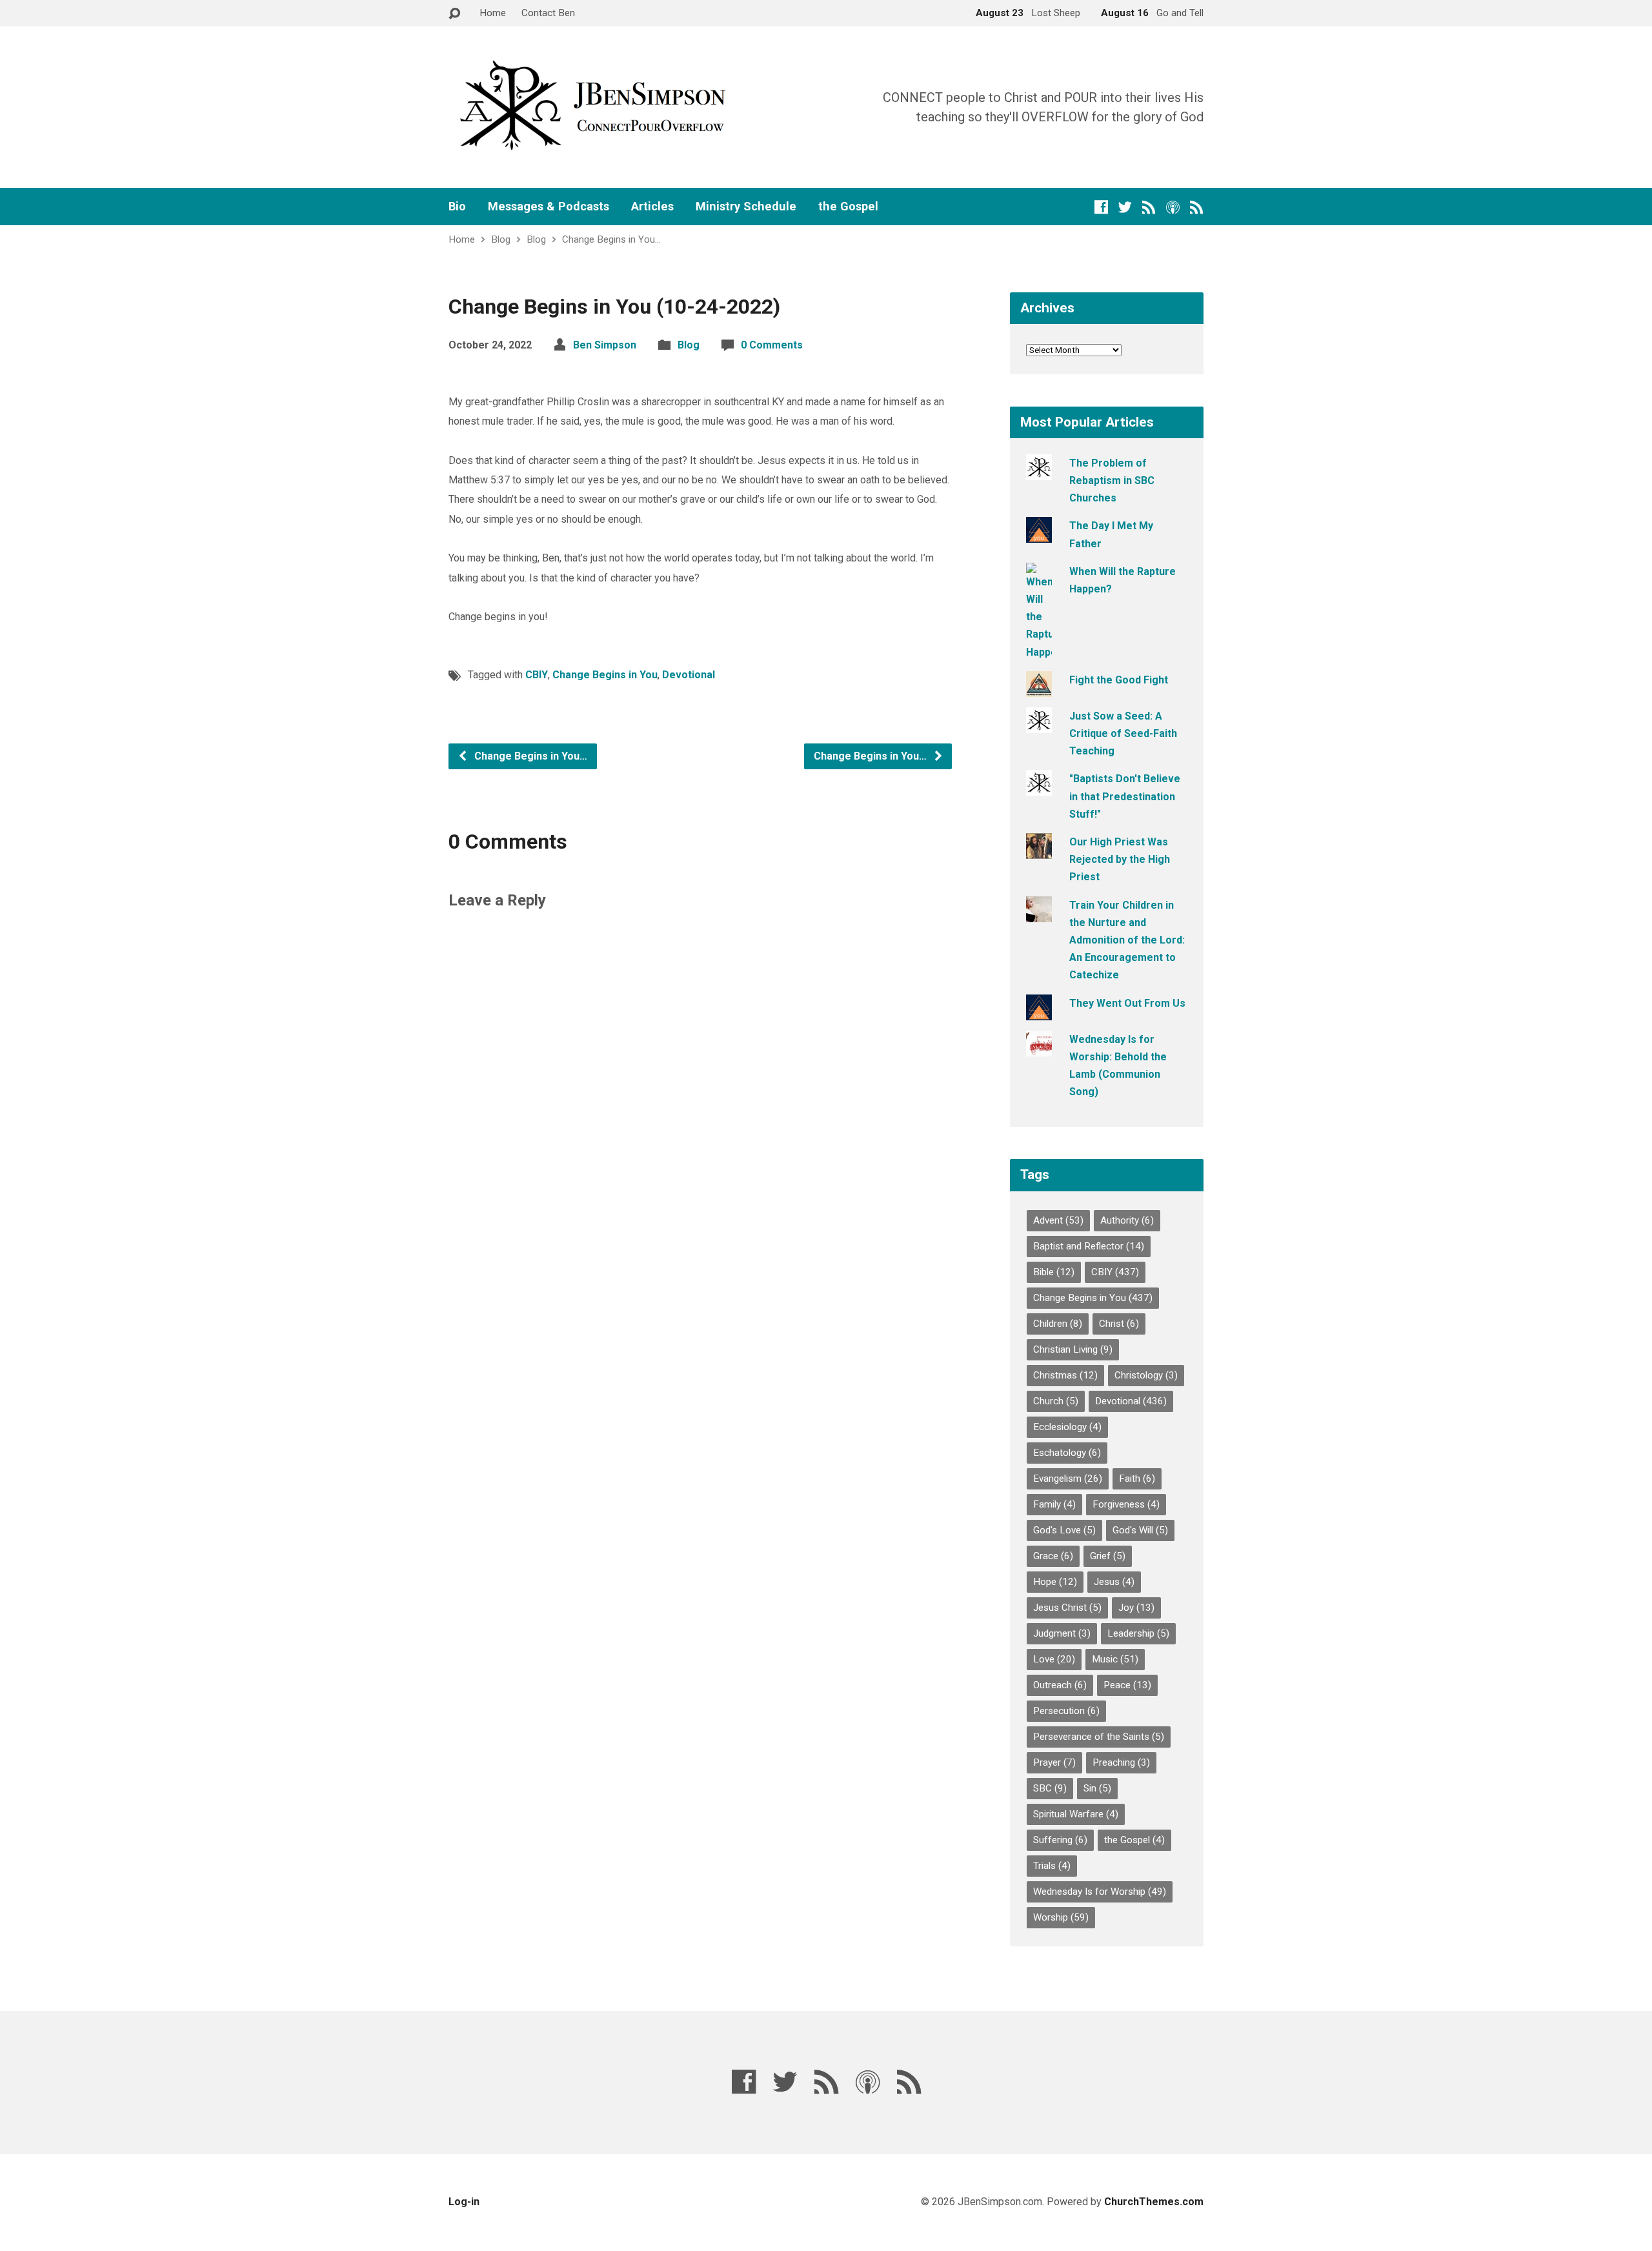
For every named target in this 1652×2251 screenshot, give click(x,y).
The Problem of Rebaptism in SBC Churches (1112, 480)
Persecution (1066, 1711)
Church (1056, 1401)
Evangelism (1068, 1479)
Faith (1137, 1479)
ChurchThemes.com (1154, 2202)
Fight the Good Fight (1119, 680)
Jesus (1114, 1582)
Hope (1055, 1582)
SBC (1050, 1788)
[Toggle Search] (454, 14)
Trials (1052, 1866)
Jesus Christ (1067, 1608)
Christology (1146, 1375)
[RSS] (1149, 207)
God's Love (1064, 1530)
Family (1054, 1504)
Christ (1119, 1324)
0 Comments (772, 345)
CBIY (537, 675)
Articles (652, 207)
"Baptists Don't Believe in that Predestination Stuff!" (1125, 796)
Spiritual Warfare (1076, 1814)
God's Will (1140, 1530)
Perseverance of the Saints (1099, 1737)
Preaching (1121, 1762)
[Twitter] (1125, 207)
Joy (1136, 1608)
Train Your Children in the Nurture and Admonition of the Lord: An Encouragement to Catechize (1127, 940)
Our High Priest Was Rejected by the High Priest (1120, 859)
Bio (457, 207)
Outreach (1060, 1685)
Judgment (1062, 1633)
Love (1054, 1659)
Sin (1097, 1788)
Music (1115, 1659)
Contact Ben (548, 13)
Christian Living (1073, 1349)
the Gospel (848, 207)
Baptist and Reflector (1089, 1246)
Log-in (464, 2202)
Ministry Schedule (746, 207)
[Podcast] (1173, 207)
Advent (1058, 1220)
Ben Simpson (605, 345)
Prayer (1054, 1762)
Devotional (689, 675)
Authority (1127, 1220)
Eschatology (1067, 1453)
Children (1058, 1324)
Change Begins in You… (611, 239)
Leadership (1138, 1633)
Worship (1061, 1917)
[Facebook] (1101, 207)
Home (493, 13)
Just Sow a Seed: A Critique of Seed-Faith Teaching (1123, 733)
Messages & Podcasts (549, 207)
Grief (1108, 1556)
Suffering (1060, 1840)
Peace (1127, 1685)
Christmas (1065, 1375)
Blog (501, 239)
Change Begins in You (605, 675)
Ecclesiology (1067, 1427)
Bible (1054, 1272)
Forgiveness (1126, 1504)
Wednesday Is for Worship (1100, 1892)
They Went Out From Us (1127, 1003)
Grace (1053, 1556)
